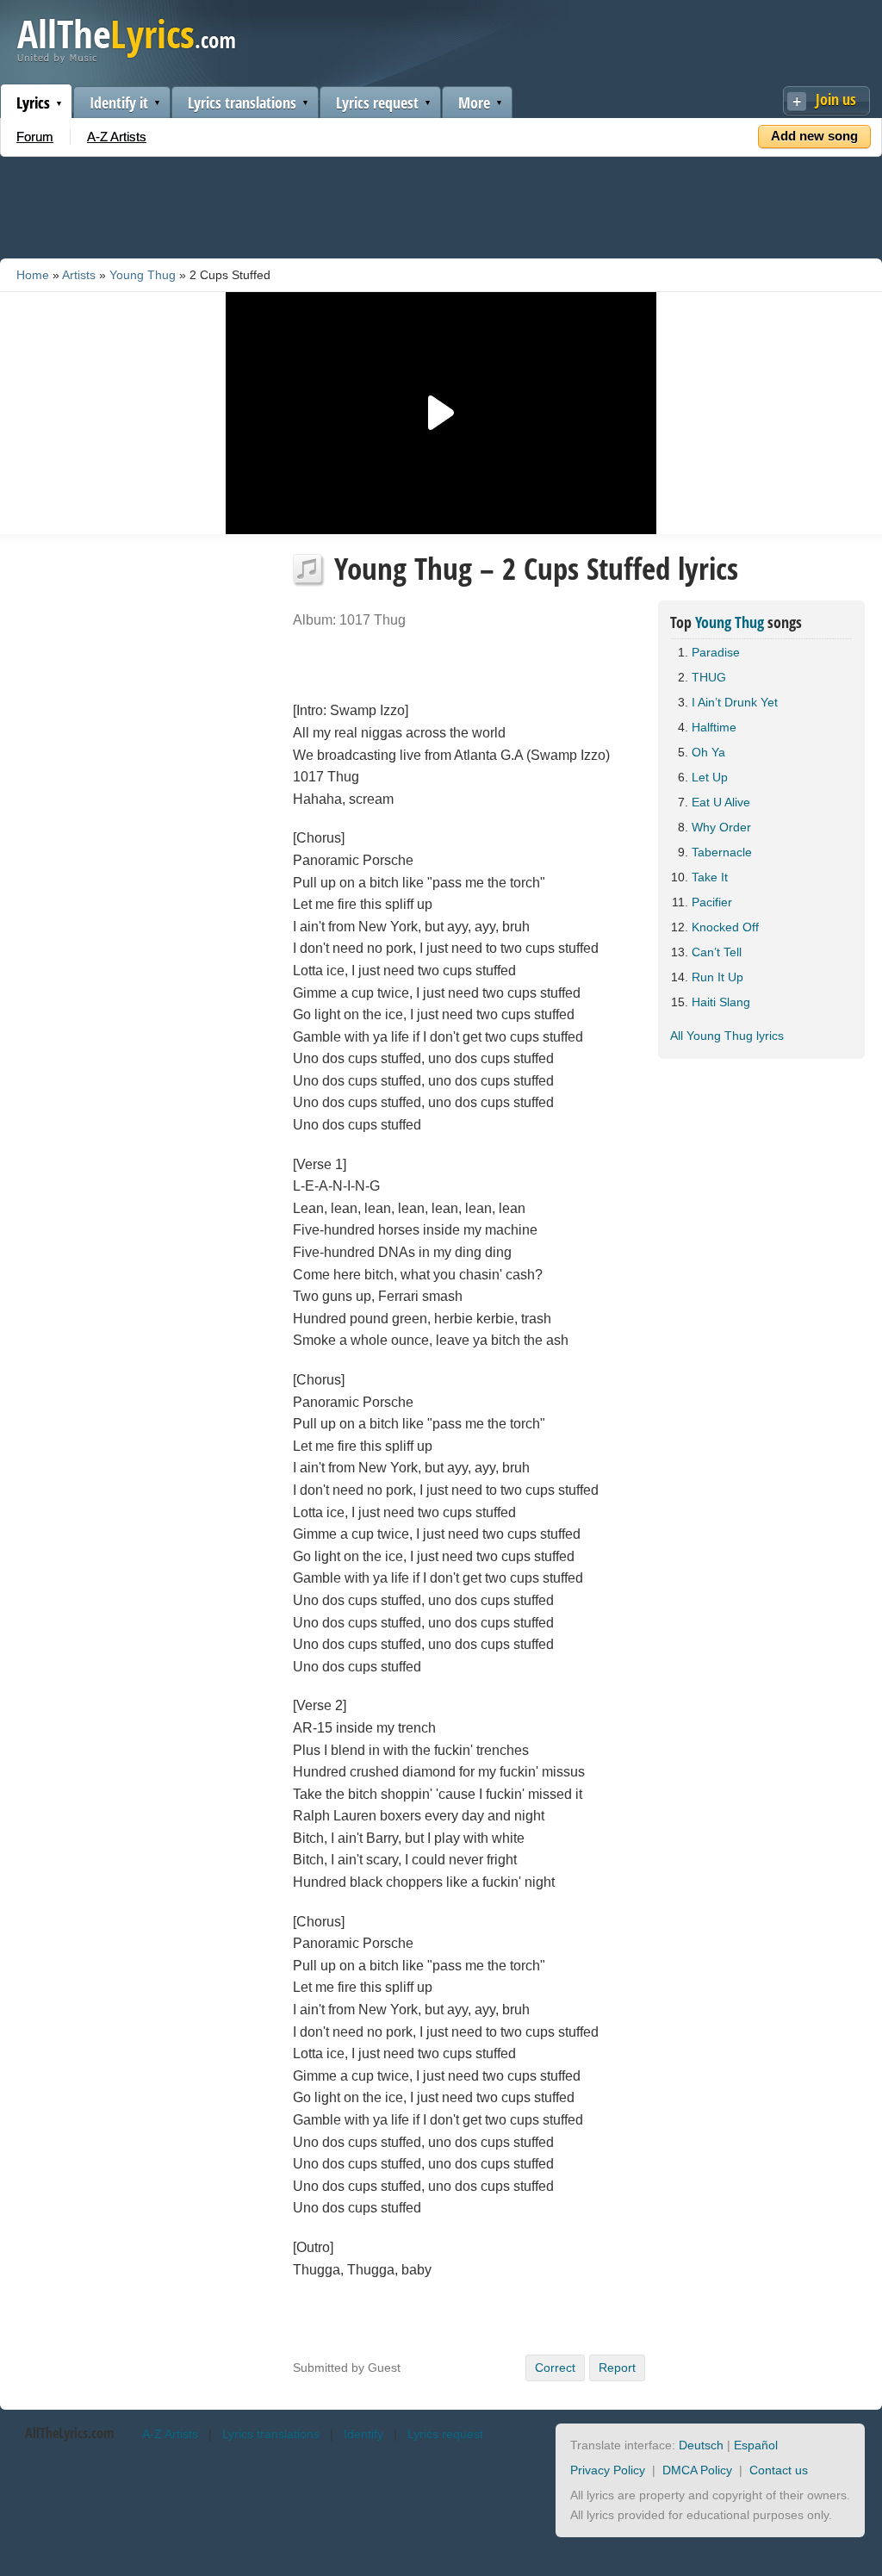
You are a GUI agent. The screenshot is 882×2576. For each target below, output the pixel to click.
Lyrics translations (242, 103)
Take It (710, 877)
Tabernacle (722, 852)
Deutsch (701, 2445)
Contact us (779, 2470)
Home (33, 275)
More (474, 103)
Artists (79, 275)
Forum (35, 137)
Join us (836, 99)
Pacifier (712, 902)
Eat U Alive (721, 802)
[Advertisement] (441, 204)
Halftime (714, 727)
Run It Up (717, 977)
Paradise (716, 652)
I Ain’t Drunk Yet (735, 702)
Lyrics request (377, 103)
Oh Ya (708, 752)
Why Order (721, 827)
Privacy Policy (608, 2470)
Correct (555, 2368)
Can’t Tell (717, 952)
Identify (363, 2434)
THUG (709, 677)
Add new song (814, 136)
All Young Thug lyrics (727, 1036)
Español (756, 2445)
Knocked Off (725, 927)
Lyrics (33, 103)
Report (617, 2368)
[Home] (126, 59)
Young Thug (143, 275)
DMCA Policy (697, 2470)
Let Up (710, 777)
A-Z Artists (117, 137)
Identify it (119, 103)
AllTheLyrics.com (69, 2433)
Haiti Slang (721, 1002)
